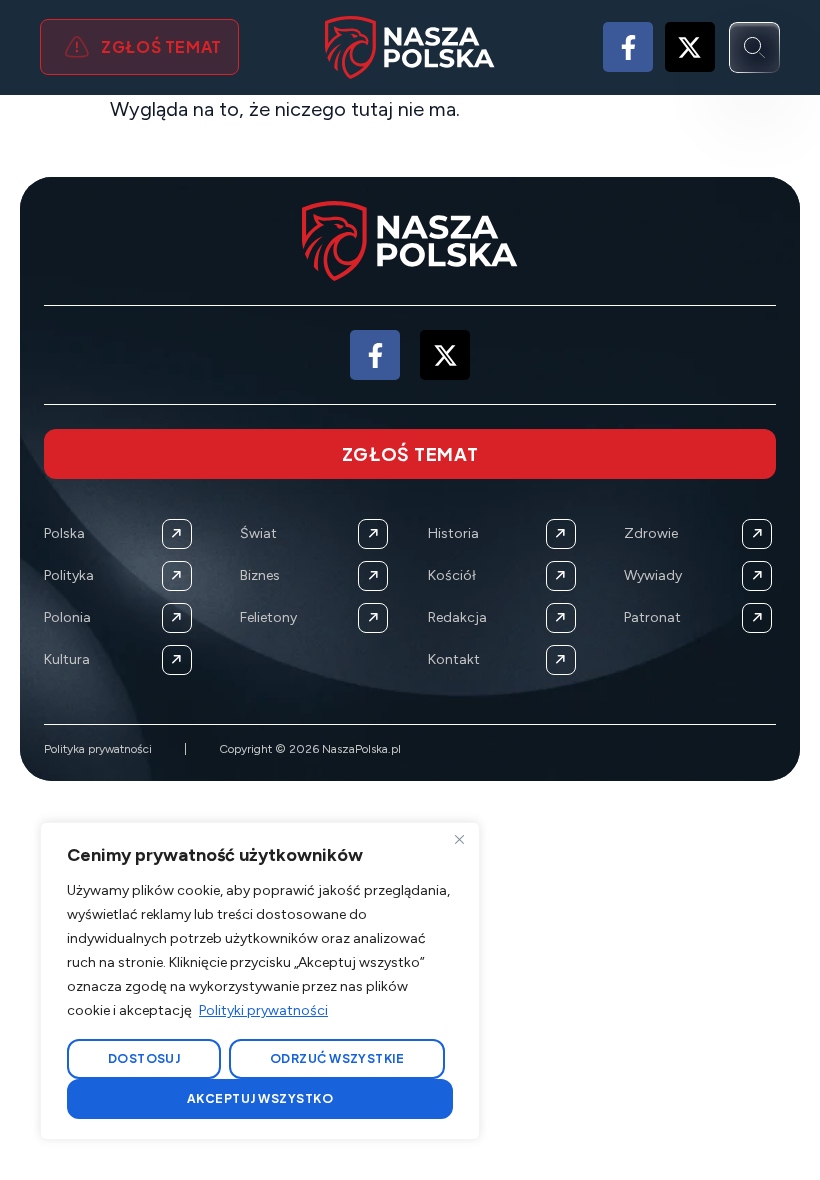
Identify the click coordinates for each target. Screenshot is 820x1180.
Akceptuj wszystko (260, 1098)
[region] (260, 981)
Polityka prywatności (98, 749)
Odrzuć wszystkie (337, 1058)
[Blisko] (459, 839)
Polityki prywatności (263, 1010)
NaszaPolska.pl (361, 749)
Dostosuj (144, 1058)
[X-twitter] (690, 47)
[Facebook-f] (628, 47)
